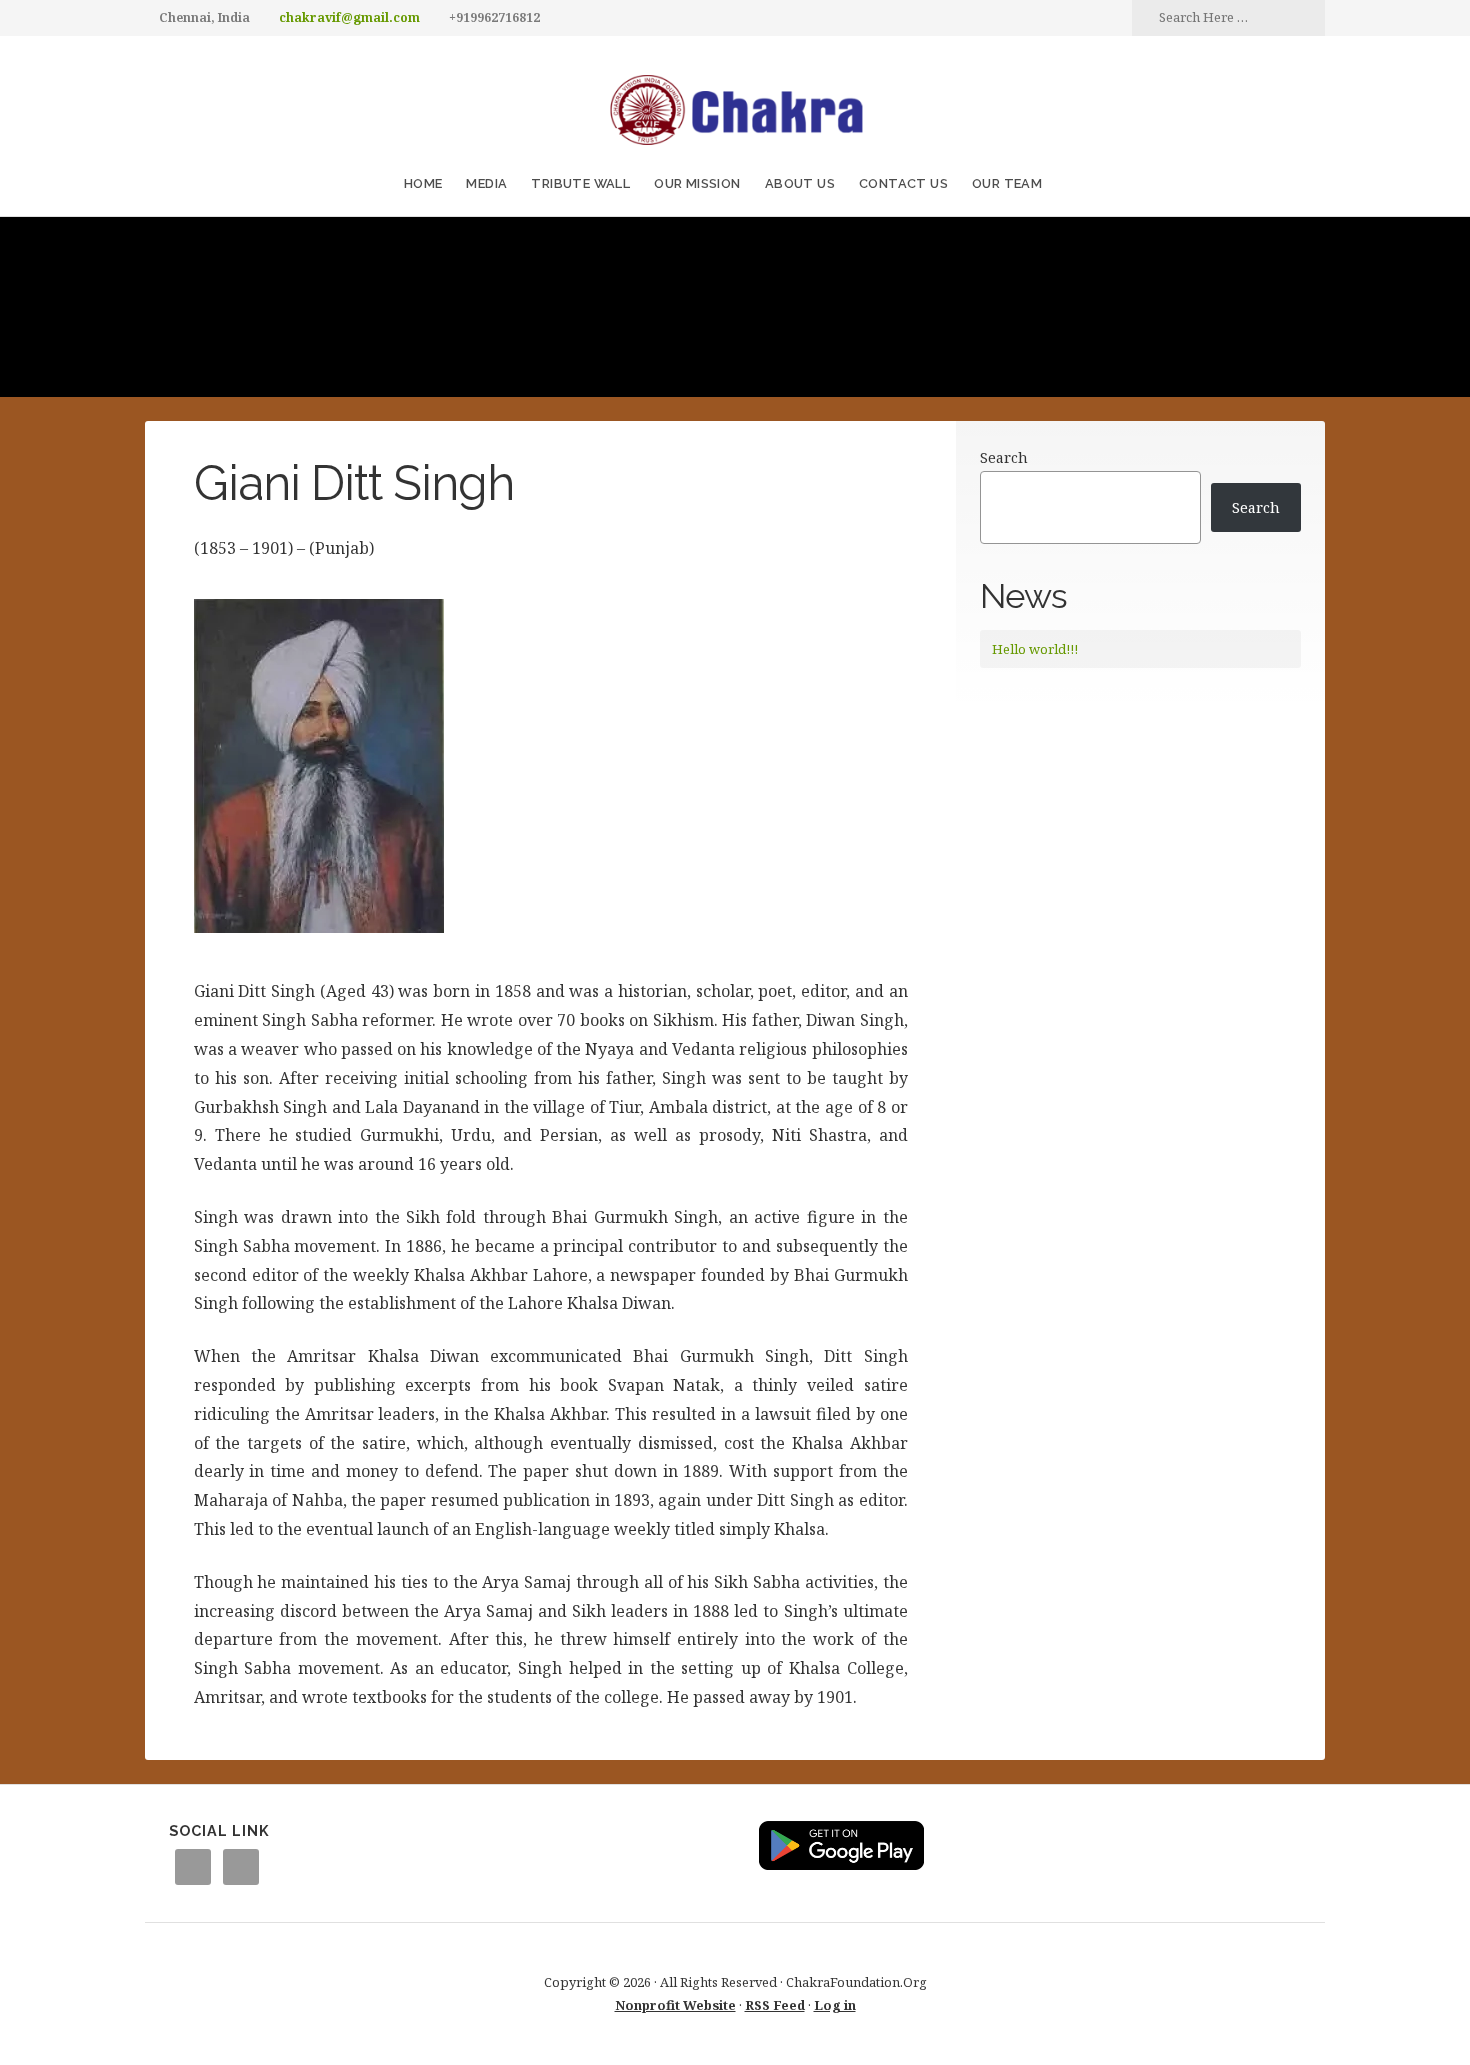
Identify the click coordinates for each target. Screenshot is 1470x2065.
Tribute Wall (580, 183)
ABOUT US (800, 183)
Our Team (1007, 183)
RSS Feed (775, 2005)
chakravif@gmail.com (349, 17)
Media (486, 183)
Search (1004, 457)
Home (423, 183)
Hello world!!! (1035, 649)
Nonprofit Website (675, 2005)
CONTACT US (903, 183)
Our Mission (697, 183)
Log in (835, 2005)
